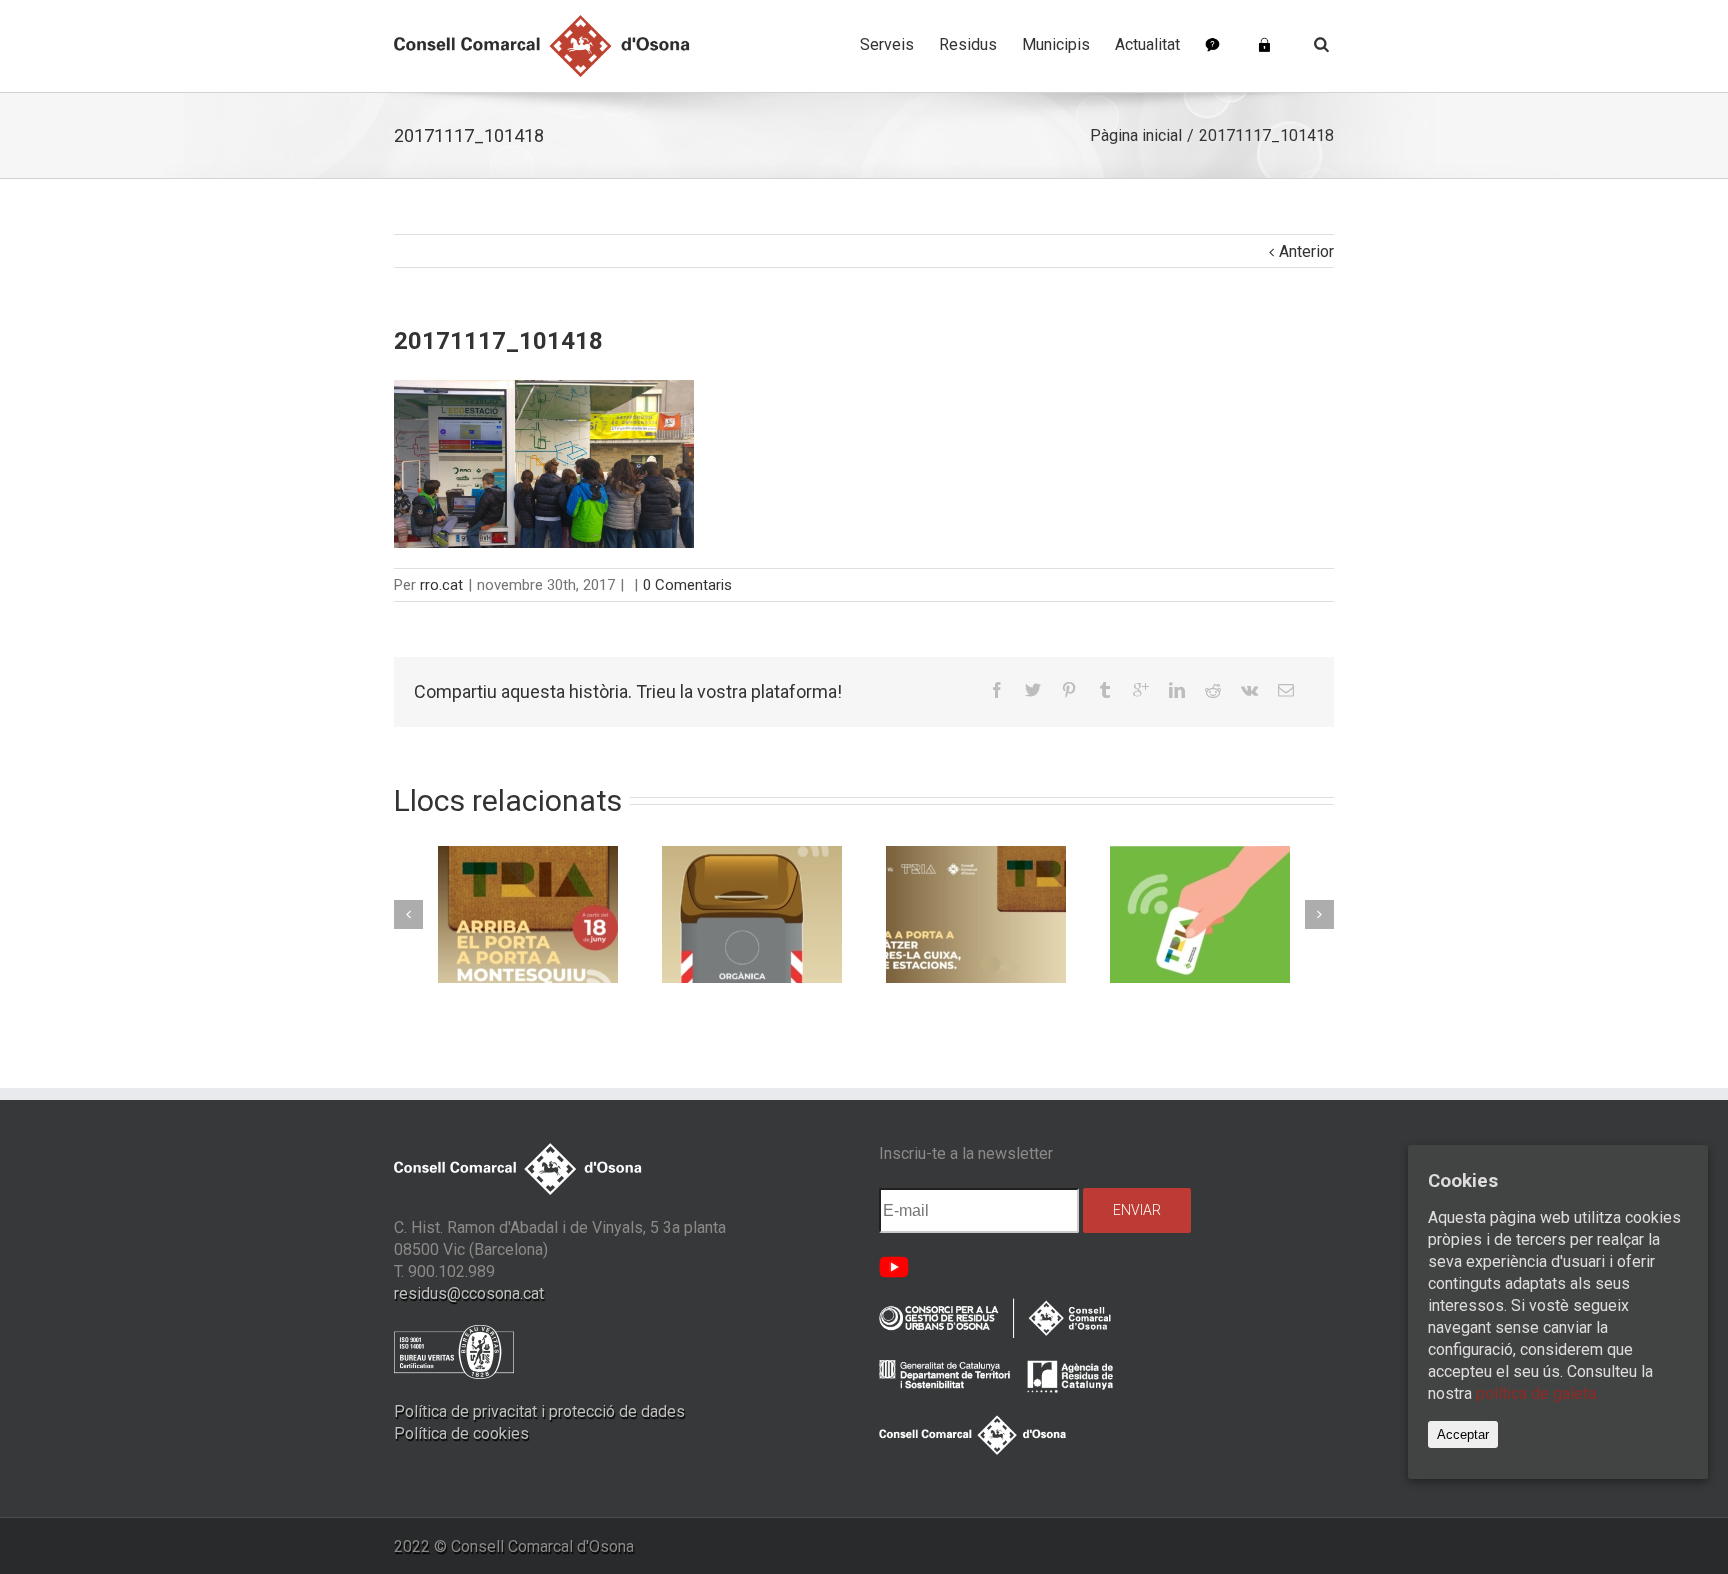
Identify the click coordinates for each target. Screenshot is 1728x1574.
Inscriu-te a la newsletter (966, 1153)
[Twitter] (1033, 690)
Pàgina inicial (1136, 135)
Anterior (1306, 251)
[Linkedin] (1177, 690)
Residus (968, 44)
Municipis (1056, 44)
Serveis (887, 44)
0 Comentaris (687, 585)
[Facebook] (997, 690)
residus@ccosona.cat (469, 1293)
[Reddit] (1213, 690)
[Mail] (1286, 690)
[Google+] (1141, 690)
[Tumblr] (1105, 690)
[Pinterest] (1069, 690)
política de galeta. (1537, 1394)
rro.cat (441, 585)
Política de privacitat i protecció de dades (539, 1411)
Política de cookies (461, 1433)
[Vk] (1249, 690)
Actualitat (1147, 44)
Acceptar (1463, 1435)
